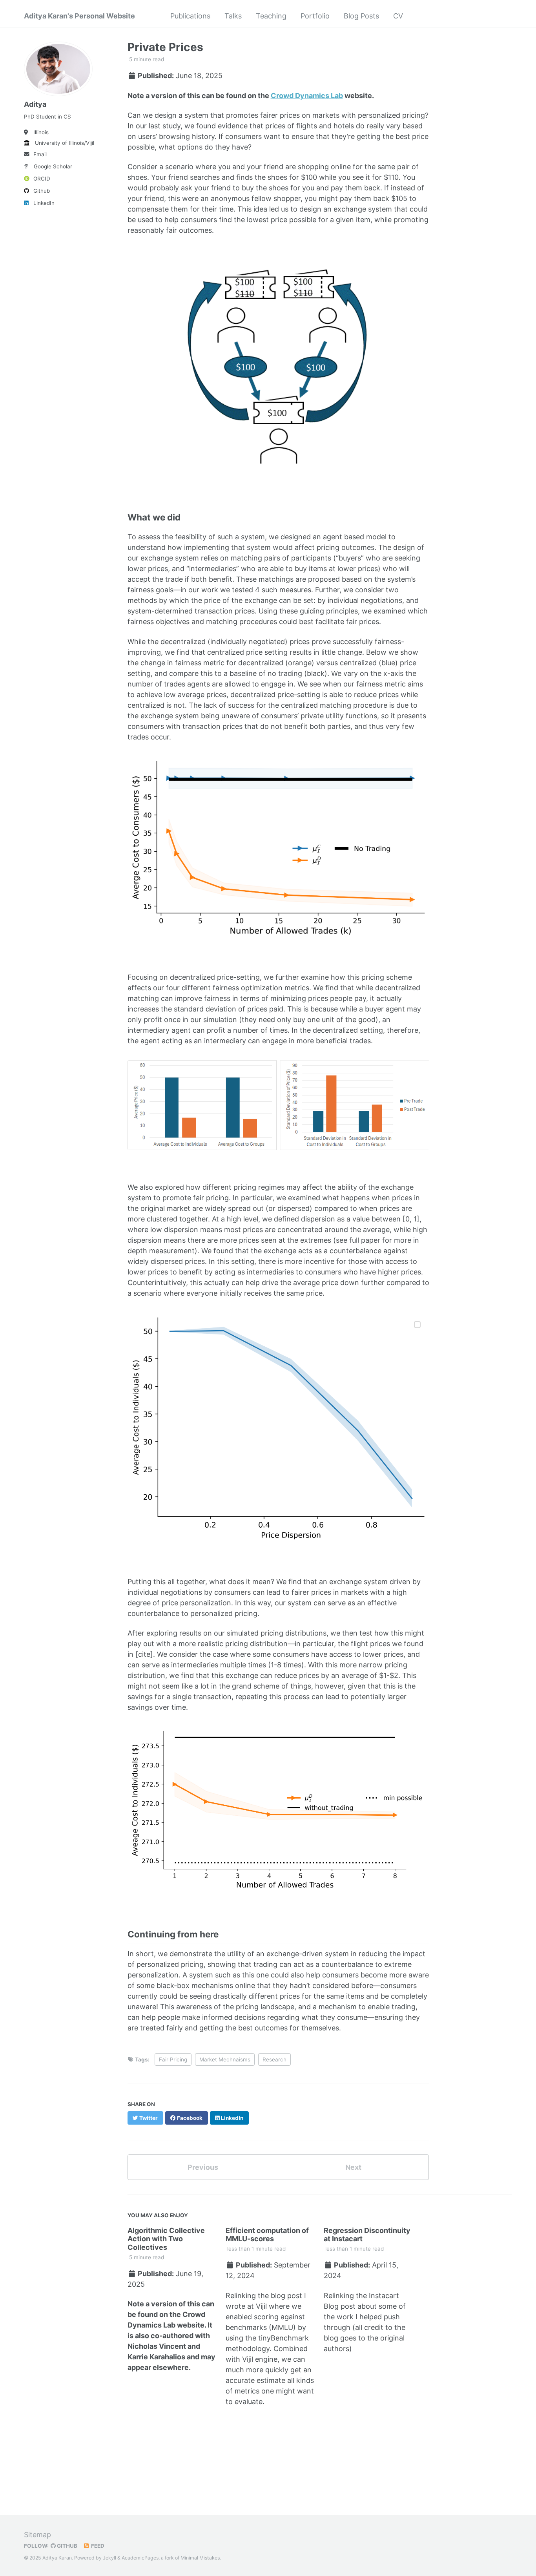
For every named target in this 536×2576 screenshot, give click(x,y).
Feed (97, 2546)
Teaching (271, 16)
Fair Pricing (173, 2059)
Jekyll (109, 2558)
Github (42, 191)
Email (40, 154)
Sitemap (37, 2535)
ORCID (42, 179)
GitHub (67, 2546)
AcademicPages (140, 2558)
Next (353, 2167)
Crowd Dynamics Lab (307, 96)
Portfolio (315, 16)
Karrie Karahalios (156, 2357)
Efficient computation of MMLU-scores (267, 2235)
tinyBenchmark (283, 2338)
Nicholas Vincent (157, 2346)
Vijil (261, 2306)
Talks (233, 16)
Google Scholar (53, 166)
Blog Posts (361, 16)
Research (274, 2059)
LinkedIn (44, 203)
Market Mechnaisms (225, 2059)
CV (398, 16)
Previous (203, 2167)
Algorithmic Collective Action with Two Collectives (166, 2239)
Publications (190, 16)
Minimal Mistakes (200, 2558)
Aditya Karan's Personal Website (79, 16)
